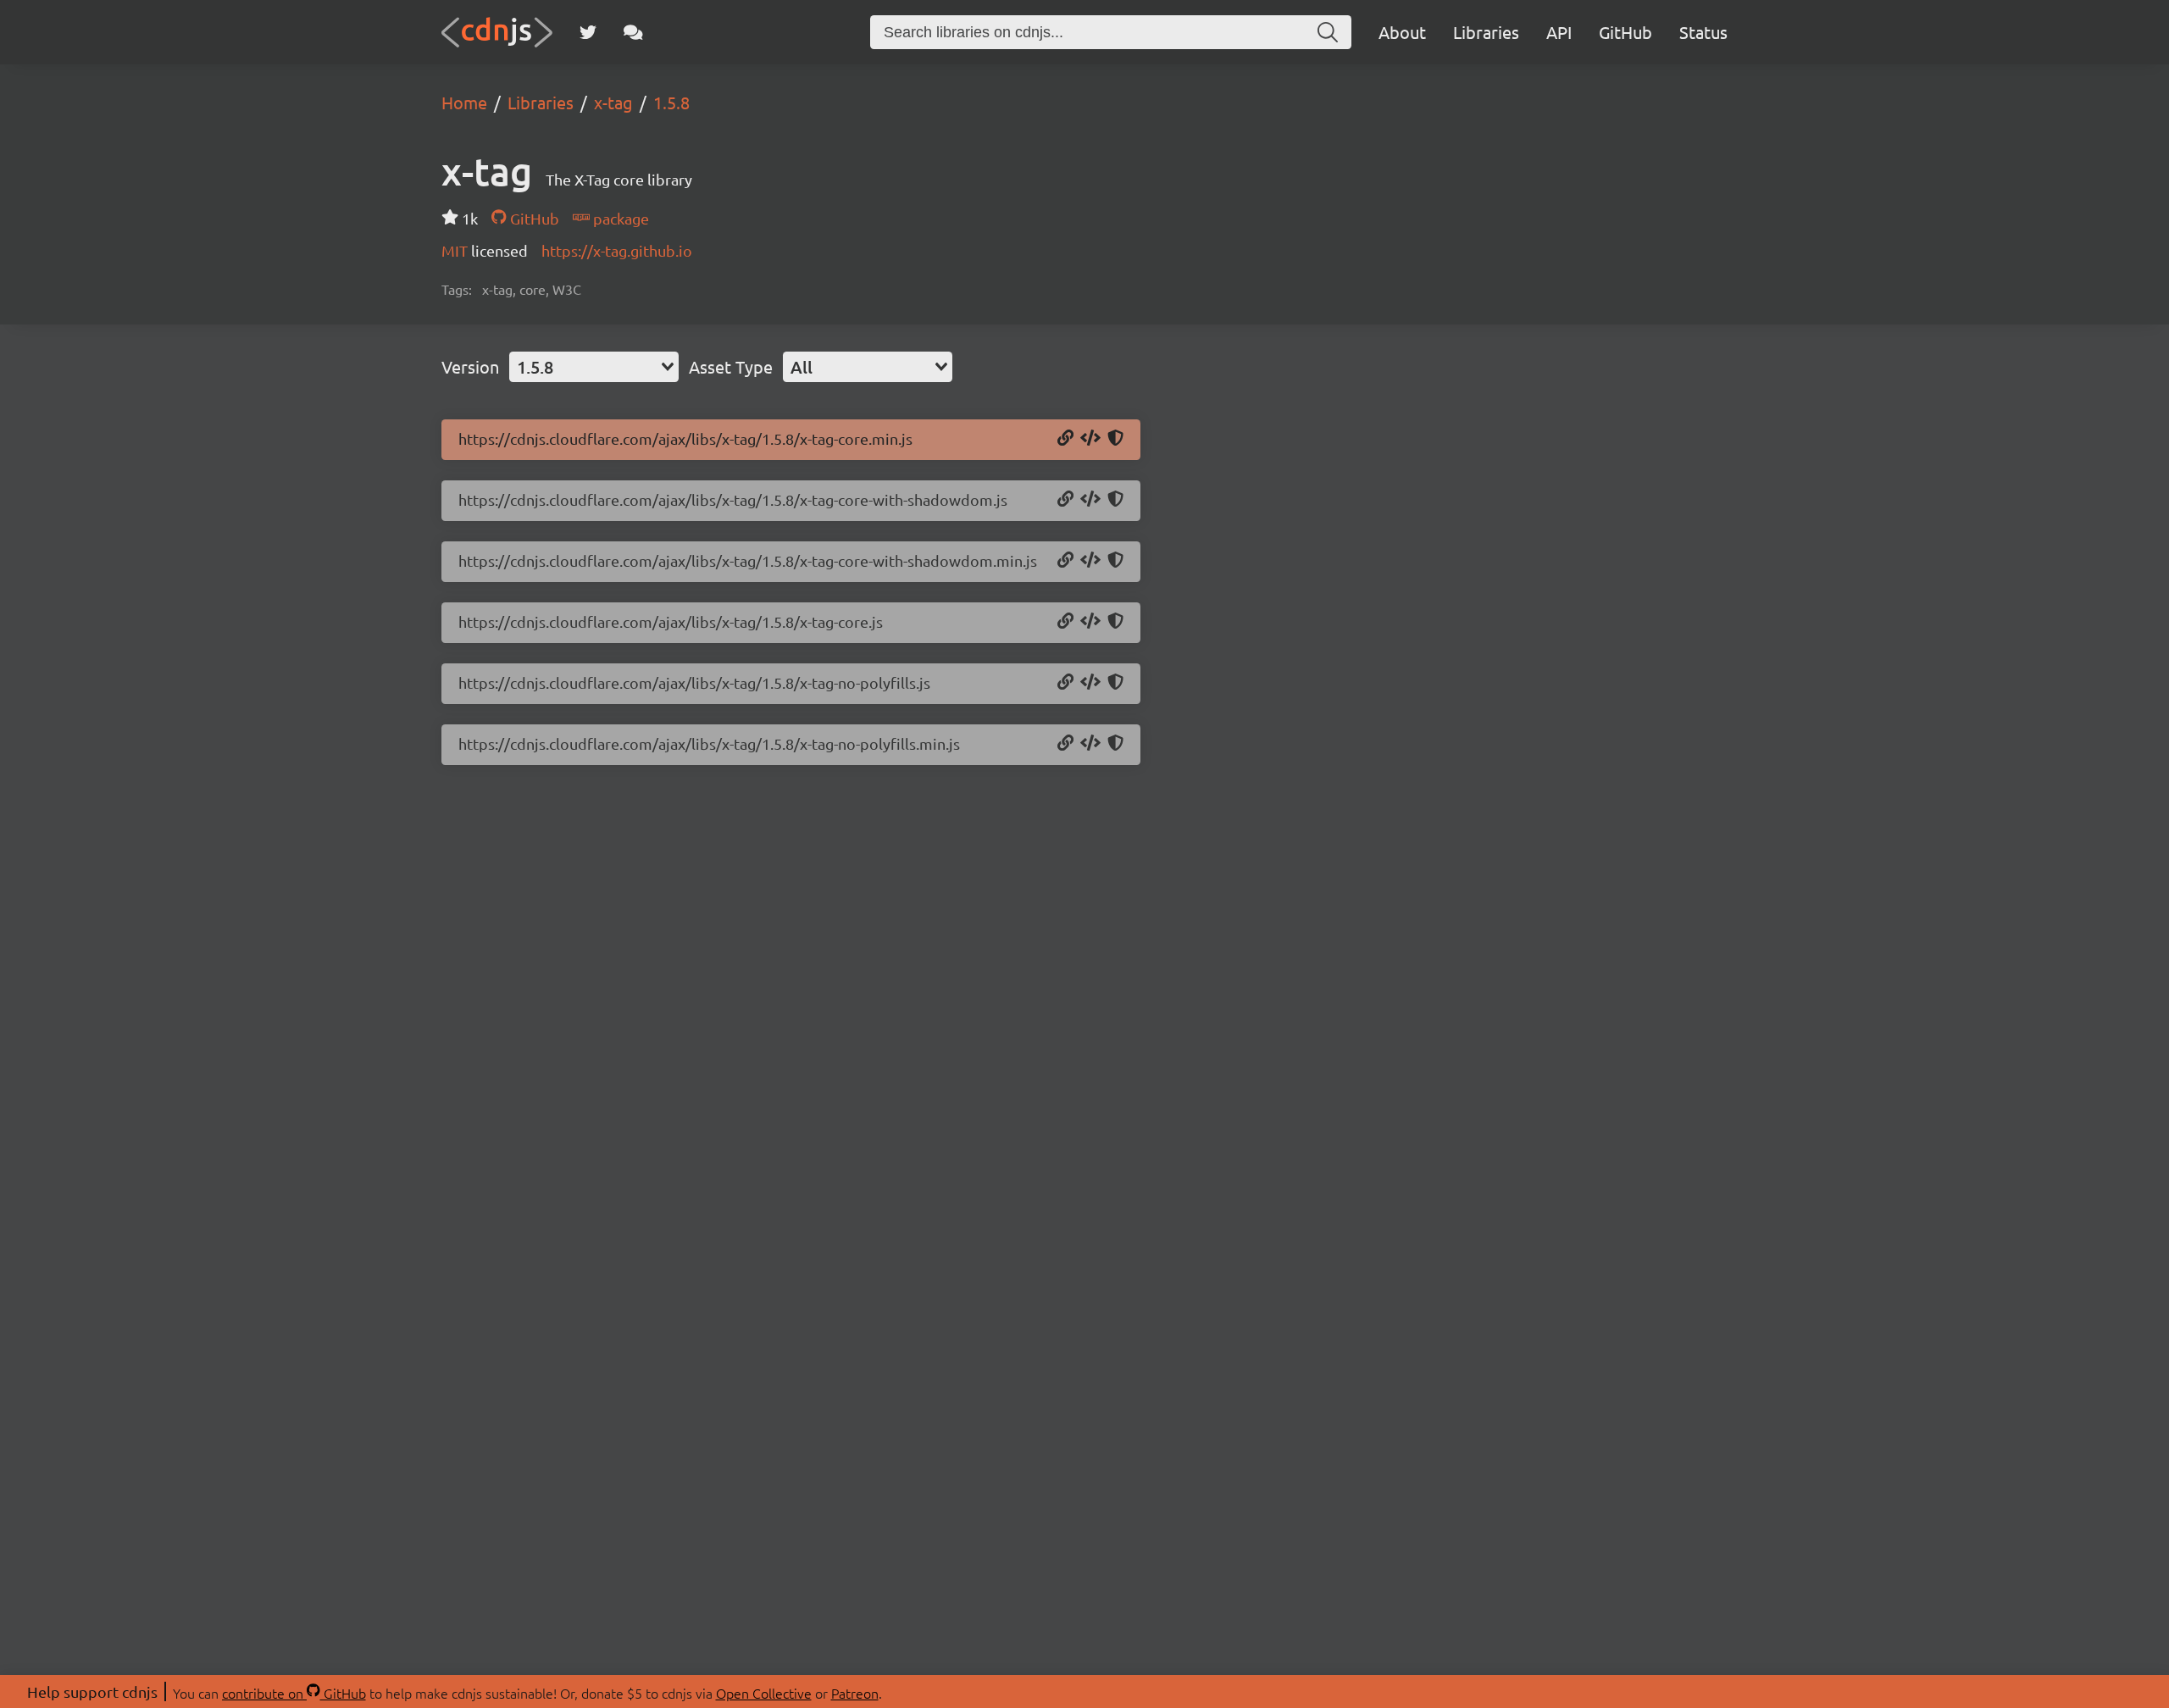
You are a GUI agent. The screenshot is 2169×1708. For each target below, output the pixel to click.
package (619, 218)
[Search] (1328, 32)
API (1559, 32)
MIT (456, 250)
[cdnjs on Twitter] (588, 32)
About (1402, 32)
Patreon (855, 1693)
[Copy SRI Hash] (1115, 439)
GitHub (1625, 32)
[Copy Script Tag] (1090, 439)
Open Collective (764, 1693)
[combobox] (594, 367)
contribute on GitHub (294, 1693)
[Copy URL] (1065, 439)
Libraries (1486, 32)
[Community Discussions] (633, 32)
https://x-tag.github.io (617, 250)
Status (1703, 32)
